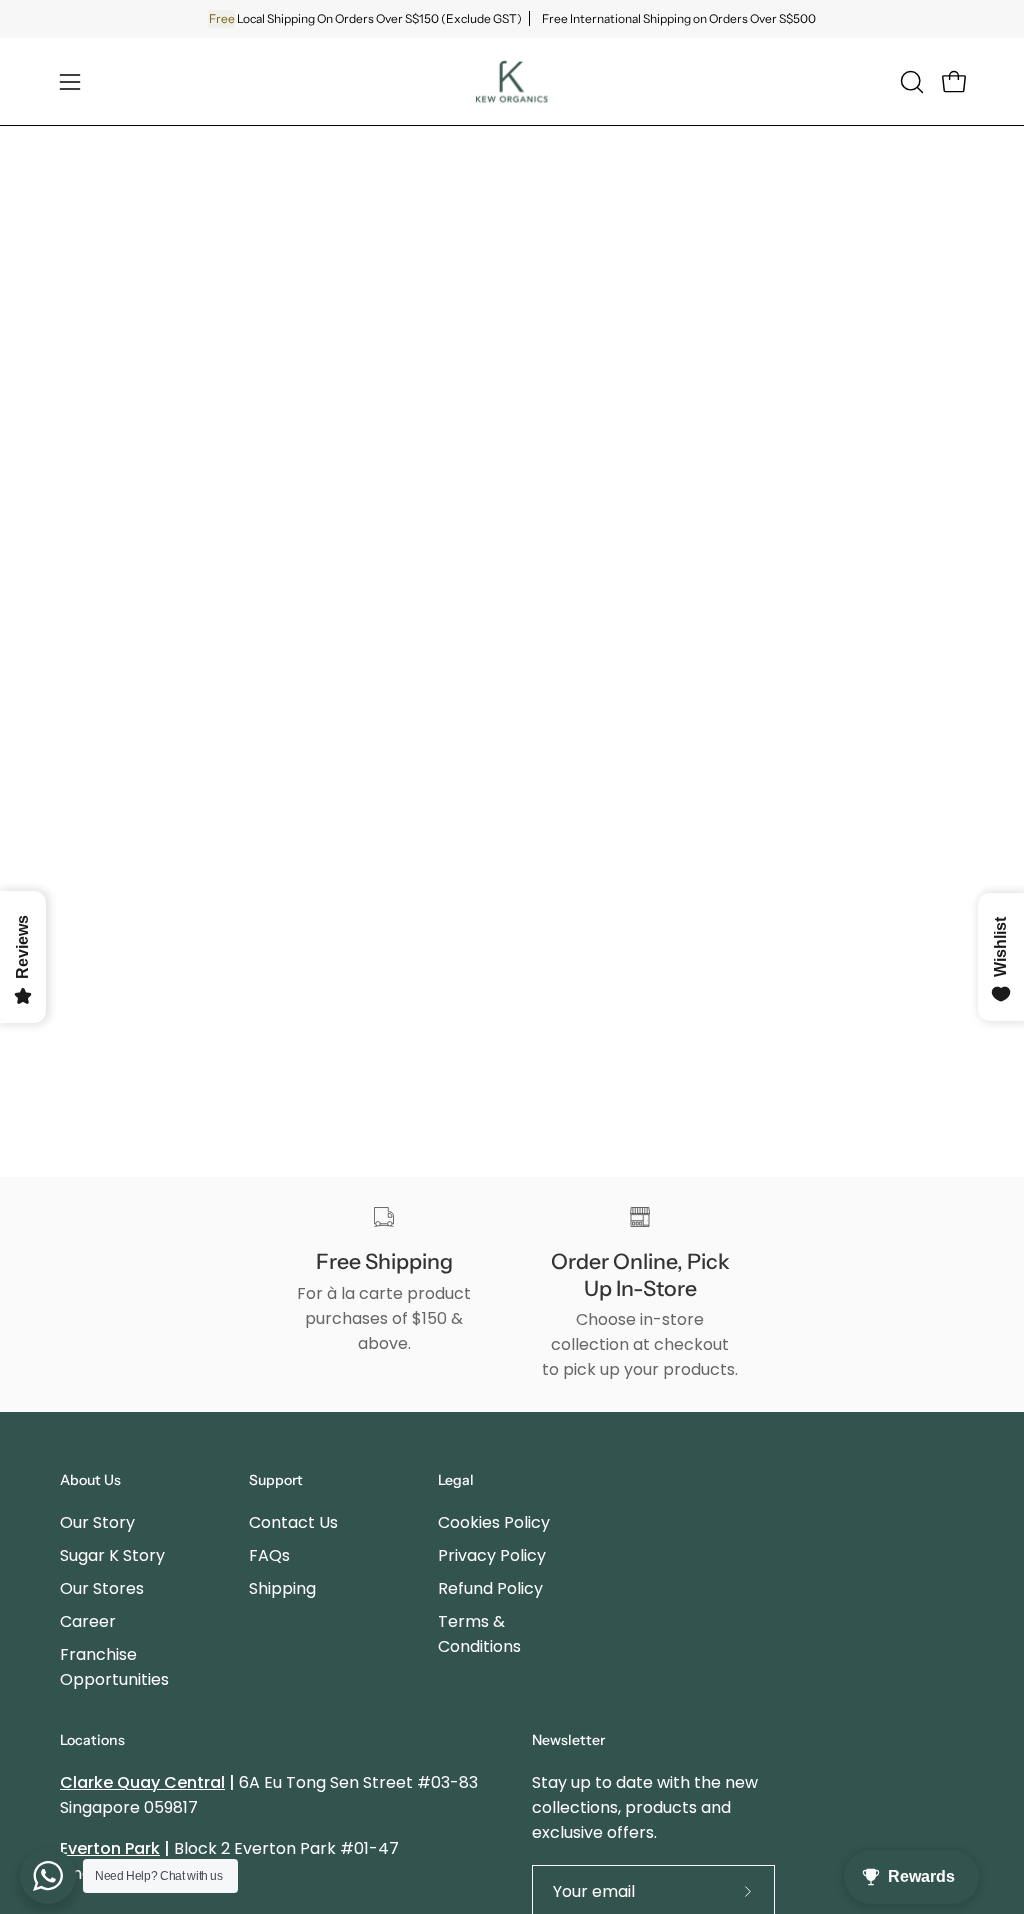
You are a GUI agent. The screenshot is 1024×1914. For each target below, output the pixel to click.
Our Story (97, 1522)
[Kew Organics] (512, 81)
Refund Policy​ (490, 1588)
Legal (456, 1480)
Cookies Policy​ (494, 1522)
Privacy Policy (492, 1555)
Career (88, 1621)
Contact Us (293, 1522)
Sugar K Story (112, 1555)
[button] (910, 82)
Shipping (282, 1588)
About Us (90, 1480)
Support (276, 1480)
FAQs (269, 1555)
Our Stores (102, 1588)
